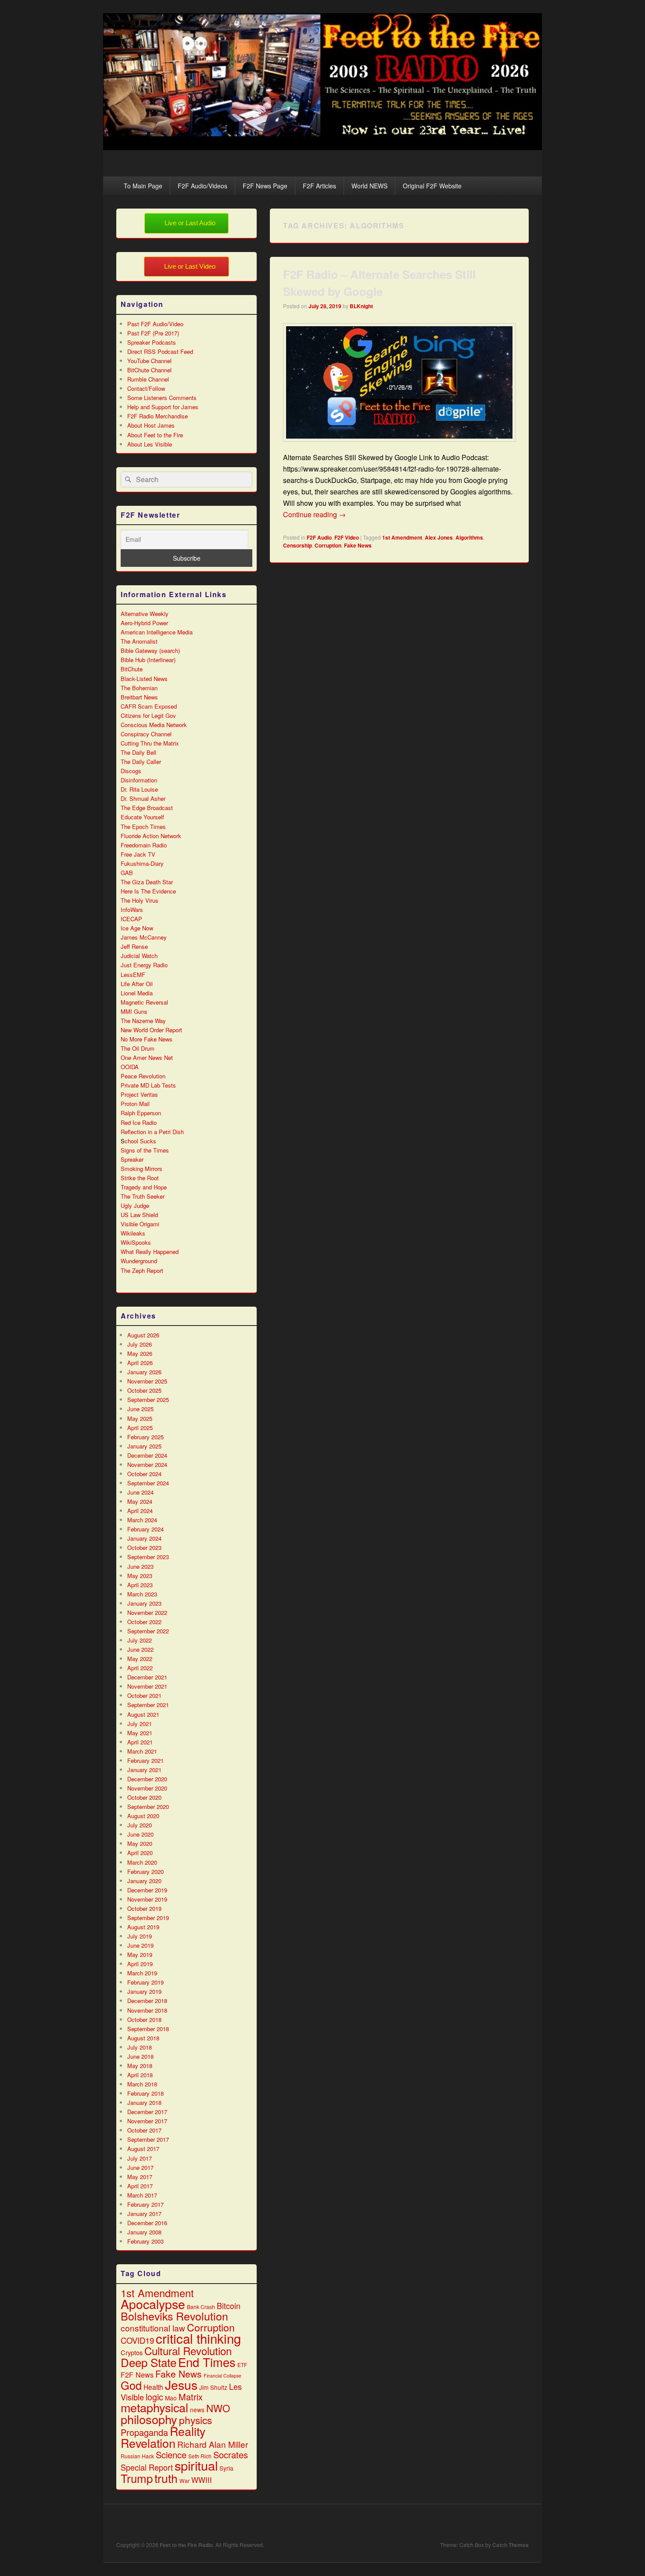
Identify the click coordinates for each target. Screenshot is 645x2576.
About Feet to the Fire (155, 435)
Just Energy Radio (144, 965)
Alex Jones (439, 537)
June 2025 (140, 1409)
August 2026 (143, 1335)
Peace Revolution (143, 1076)
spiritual (196, 2465)
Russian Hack (137, 2456)
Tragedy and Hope (144, 1187)
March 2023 (142, 1594)
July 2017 (140, 2158)
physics (195, 2420)
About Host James (151, 425)
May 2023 (140, 1576)
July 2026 (140, 1344)
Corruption (328, 545)
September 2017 (148, 2139)
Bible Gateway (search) (150, 650)
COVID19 (137, 2340)
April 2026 (140, 1363)
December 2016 (147, 2223)
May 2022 (140, 1659)
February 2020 (145, 1872)
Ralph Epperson (141, 1113)
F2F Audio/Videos (202, 186)
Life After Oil (137, 984)
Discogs (131, 771)
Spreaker (132, 1159)
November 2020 (147, 1788)
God (131, 2385)
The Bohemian (139, 688)
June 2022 (140, 1649)
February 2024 (145, 1529)
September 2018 (148, 2029)
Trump (137, 2478)
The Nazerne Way (143, 1021)
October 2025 (144, 1390)
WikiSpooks (136, 1242)
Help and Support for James (163, 407)
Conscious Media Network (154, 725)
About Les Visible (150, 444)
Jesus (181, 2385)
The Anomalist (139, 641)
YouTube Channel (149, 361)
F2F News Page (265, 186)
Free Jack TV (138, 854)
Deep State (149, 2362)
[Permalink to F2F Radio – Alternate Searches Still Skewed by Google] (399, 446)
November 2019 (147, 1899)
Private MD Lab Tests (148, 1085)
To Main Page (143, 186)
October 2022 (144, 1622)
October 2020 (144, 1797)
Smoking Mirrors (142, 1169)
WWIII (202, 2480)
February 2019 (145, 1982)
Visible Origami (140, 1224)
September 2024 (148, 1483)
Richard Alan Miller (213, 2444)
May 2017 (140, 2177)
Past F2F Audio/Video (155, 324)
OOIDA (130, 1067)
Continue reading (314, 514)
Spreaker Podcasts (152, 342)
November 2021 (147, 1686)
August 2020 (143, 1816)
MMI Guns (134, 1011)
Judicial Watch (139, 956)
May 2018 (140, 2066)
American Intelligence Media (157, 632)
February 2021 (145, 1760)
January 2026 (144, 1372)
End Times (207, 2362)
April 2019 (140, 1964)
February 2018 (145, 2093)
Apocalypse (153, 2304)
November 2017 (147, 2121)
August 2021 (143, 1714)
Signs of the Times (145, 1150)
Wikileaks (133, 1233)
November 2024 (147, 1465)
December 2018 (147, 2001)
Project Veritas (139, 1094)
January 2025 (144, 1446)
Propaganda (144, 2432)
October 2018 (144, 2019)
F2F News (137, 2374)
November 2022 (147, 1612)
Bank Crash (201, 2307)
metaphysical (154, 2407)
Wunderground (139, 1261)
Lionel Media (137, 993)
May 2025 (140, 1418)
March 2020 (142, 1862)
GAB (127, 873)
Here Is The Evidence (148, 891)
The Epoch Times (143, 827)
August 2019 (143, 1927)
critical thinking (198, 2338)
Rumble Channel (148, 379)
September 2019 (148, 1918)
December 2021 (147, 1677)
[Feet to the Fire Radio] (322, 147)
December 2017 (147, 2112)
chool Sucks (140, 1141)
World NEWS (369, 186)
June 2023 (140, 1566)
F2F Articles (319, 186)
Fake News (358, 545)
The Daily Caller (141, 762)
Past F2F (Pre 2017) (153, 333)
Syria (226, 2468)
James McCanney (144, 937)
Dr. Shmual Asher (143, 798)
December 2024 (147, 1455)
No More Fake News (147, 1039)
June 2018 (140, 2056)
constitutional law (153, 2328)
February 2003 (145, 2241)
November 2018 (147, 2010)
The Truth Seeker (143, 1196)
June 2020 (140, 1834)
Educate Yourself (142, 817)
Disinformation (139, 780)
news (197, 2410)
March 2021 (142, 1751)
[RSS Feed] (521, 2523)
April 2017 (140, 2186)
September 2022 (148, 1631)
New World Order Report (151, 1030)
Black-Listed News (144, 679)
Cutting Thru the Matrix (150, 743)
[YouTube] (502, 2523)
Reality (188, 2431)
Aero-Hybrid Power (144, 623)
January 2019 (144, 1991)
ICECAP (131, 919)
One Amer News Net (147, 1057)
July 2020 (140, 1825)
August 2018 (143, 2038)
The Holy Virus (140, 900)
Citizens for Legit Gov (148, 715)
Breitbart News (139, 697)
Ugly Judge (135, 1205)
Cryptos (132, 2352)
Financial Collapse (222, 2376)
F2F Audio (319, 537)
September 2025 (148, 1400)
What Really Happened (150, 1252)
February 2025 (145, 1437)
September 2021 (148, 1705)
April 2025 (140, 1428)
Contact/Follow (146, 388)
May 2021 (140, 1733)
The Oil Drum (138, 1048)
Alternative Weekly (145, 614)
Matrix (191, 2397)
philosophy (149, 2419)
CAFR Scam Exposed (149, 706)
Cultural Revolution (188, 2351)
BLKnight (361, 306)
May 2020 (140, 1843)
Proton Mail (135, 1104)
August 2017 (143, 2149)
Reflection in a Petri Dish (152, 1132)
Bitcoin (229, 2306)
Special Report (147, 2467)
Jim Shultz (213, 2387)
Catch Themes (511, 2545)
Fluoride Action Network (151, 836)
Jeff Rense (134, 946)
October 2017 (144, 2130)
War (185, 2481)
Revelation (148, 2443)
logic (154, 2397)
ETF (242, 2365)
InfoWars (132, 910)
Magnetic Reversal (144, 1002)
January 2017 (144, 2214)
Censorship (297, 545)
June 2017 (140, 2167)
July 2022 (140, 1640)
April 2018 (140, 2075)
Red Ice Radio (139, 1122)
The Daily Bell (138, 752)
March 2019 (142, 1973)
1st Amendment (402, 537)
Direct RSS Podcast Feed (160, 351)
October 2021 (144, 1695)
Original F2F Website (432, 186)
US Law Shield (139, 1215)
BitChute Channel (149, 370)
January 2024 (144, 1538)
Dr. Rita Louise (139, 789)
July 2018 (140, 2047)
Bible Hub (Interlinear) (148, 660)
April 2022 (140, 1668)
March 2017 (142, 2195)
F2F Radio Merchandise (158, 416)
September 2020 (148, 1807)
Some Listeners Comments (162, 398)
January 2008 (144, 2232)
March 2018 (142, 2084)
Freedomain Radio (144, 845)
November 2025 (147, 1381)
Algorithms (469, 537)
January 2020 (144, 1881)
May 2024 (140, 1501)
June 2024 (140, 1492)
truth (166, 2478)
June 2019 (140, 1945)
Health (153, 2387)
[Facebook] (463, 2523)
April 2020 (140, 1853)
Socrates (231, 2455)
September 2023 (148, 1557)
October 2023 (144, 1547)
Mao (171, 2398)
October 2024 (144, 1474)
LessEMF (133, 975)
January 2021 (144, 1770)
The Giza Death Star (147, 882)
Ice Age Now (137, 928)
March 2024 (142, 1520)
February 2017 (145, 2204)
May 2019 (140, 1955)
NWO (218, 2408)
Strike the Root (140, 1178)
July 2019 (140, 1936)
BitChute (132, 669)
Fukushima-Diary (142, 863)
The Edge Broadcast (147, 808)
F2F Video (347, 537)
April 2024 (140, 1511)
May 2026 (140, 1353)
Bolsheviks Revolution (174, 2316)
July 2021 (140, 1724)
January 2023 (144, 1603)
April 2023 (140, 1585)
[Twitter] (483, 2523)
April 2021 (140, 1742)
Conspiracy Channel (146, 734)
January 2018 (144, 2102)
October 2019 (144, 1908)
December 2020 (147, 1779)
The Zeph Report (142, 1270)
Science (171, 2455)
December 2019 (147, 1890)
